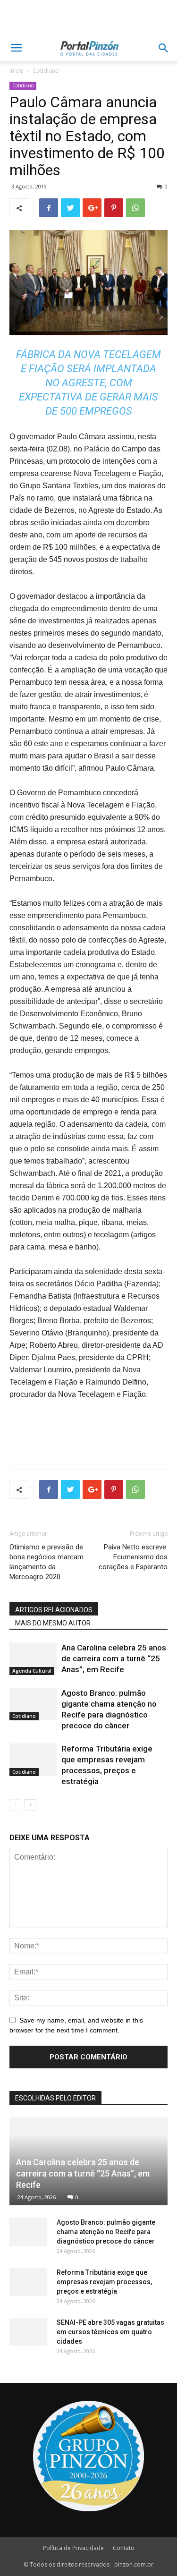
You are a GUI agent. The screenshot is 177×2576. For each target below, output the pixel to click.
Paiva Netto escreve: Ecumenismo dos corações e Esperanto (133, 1557)
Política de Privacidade (73, 2548)
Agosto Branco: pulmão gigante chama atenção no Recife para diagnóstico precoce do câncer (106, 2232)
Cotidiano (46, 71)
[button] (164, 48)
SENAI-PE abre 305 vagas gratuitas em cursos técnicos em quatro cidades (110, 2332)
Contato (124, 2548)
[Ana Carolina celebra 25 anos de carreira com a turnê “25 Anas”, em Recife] (33, 1659)
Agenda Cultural (32, 1671)
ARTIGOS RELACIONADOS (54, 1610)
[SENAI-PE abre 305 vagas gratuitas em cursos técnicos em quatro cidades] (28, 2332)
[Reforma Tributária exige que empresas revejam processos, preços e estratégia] (33, 1760)
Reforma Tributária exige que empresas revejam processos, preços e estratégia (104, 2282)
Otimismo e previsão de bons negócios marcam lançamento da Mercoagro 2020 (46, 1562)
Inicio (17, 71)
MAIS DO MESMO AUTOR (53, 1623)
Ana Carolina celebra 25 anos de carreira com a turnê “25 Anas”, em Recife (114, 1658)
